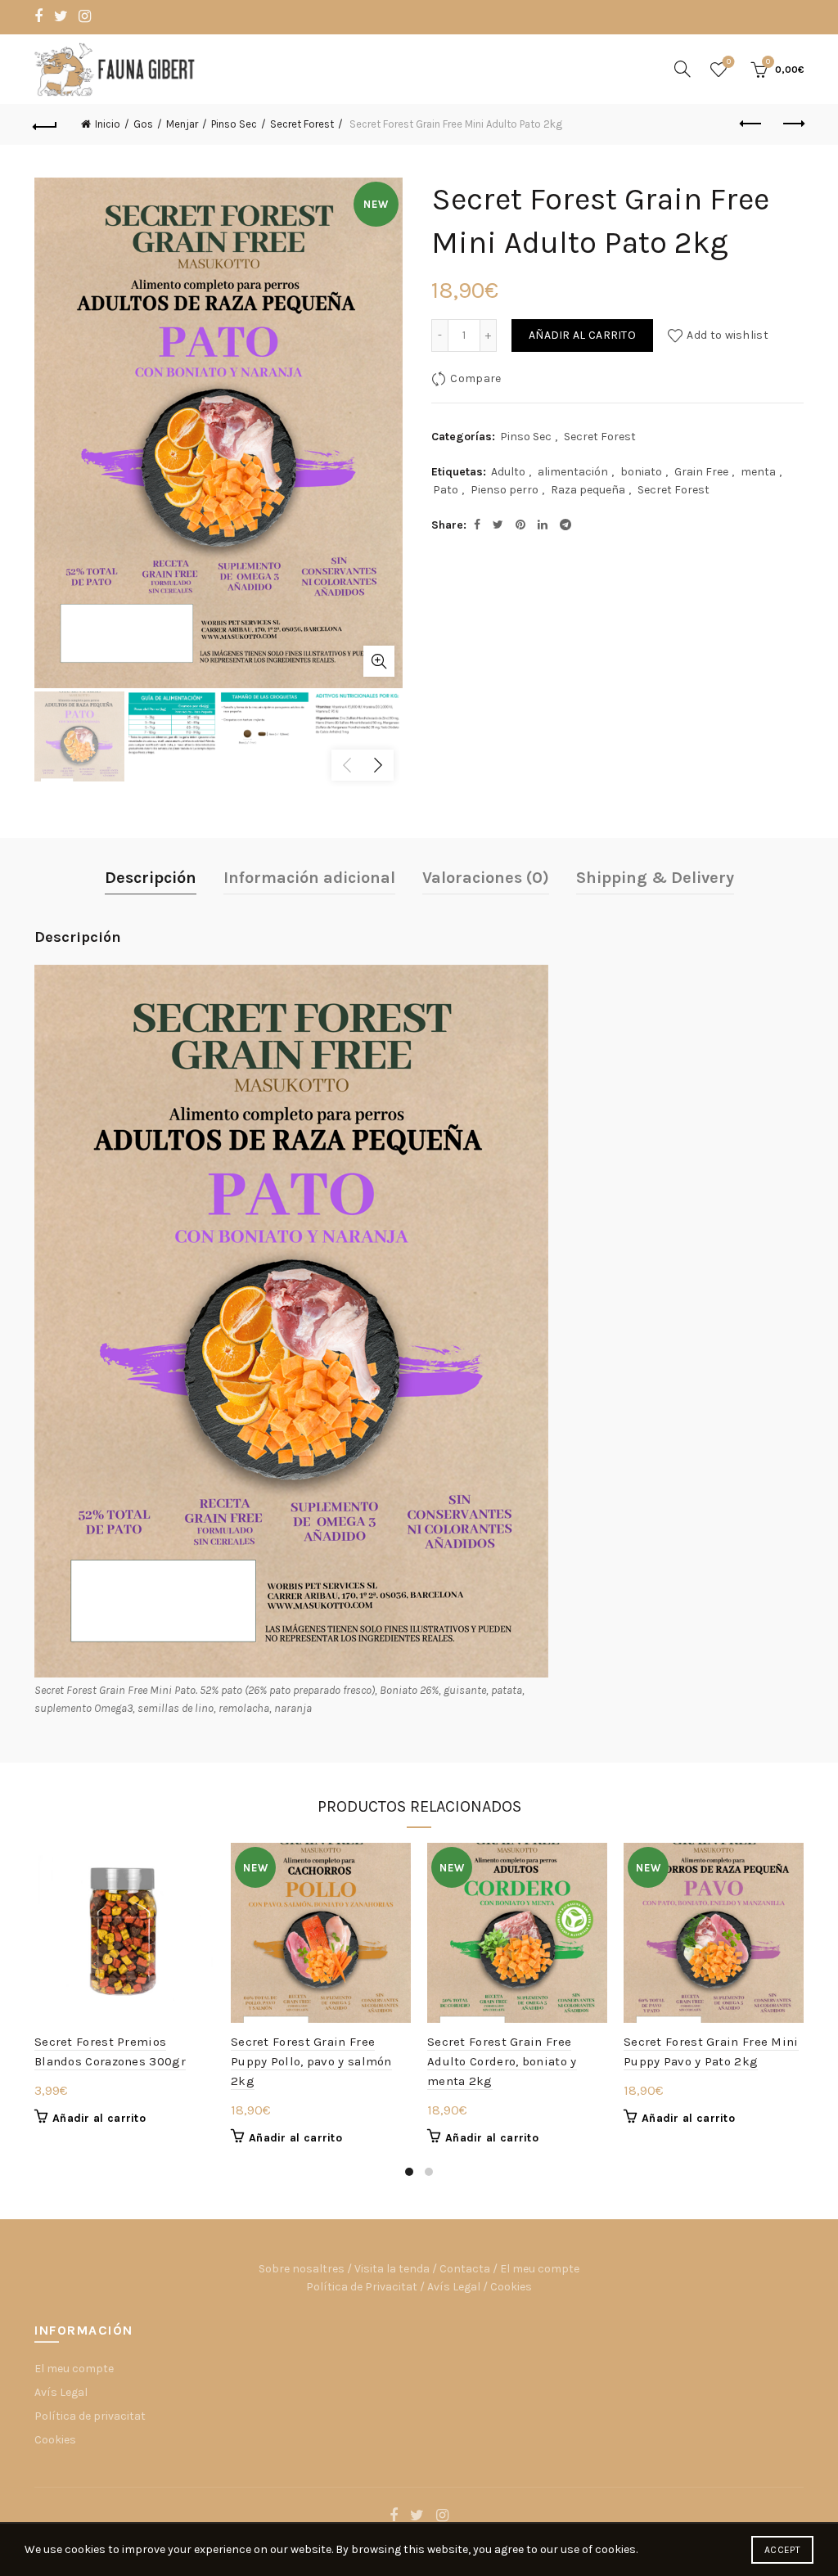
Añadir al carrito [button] (99, 2118)
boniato (641, 472)
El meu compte (540, 2269)
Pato (446, 490)
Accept (782, 2550)
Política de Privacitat (362, 2287)
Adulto (508, 472)
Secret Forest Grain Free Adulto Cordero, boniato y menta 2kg (502, 2061)
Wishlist (729, 62)
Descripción (151, 878)
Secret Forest (302, 124)
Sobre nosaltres (302, 2269)
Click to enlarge (379, 661)
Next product (792, 124)
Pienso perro (505, 490)
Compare (475, 378)
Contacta (465, 2269)
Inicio (108, 124)
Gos (143, 124)
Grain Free (701, 472)
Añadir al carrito (582, 335)
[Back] (46, 124)
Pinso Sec (234, 124)
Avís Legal (454, 2287)
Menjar (182, 124)
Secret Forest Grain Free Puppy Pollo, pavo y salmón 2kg (311, 2061)
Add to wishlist (728, 335)
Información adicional (309, 878)
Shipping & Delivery (655, 878)
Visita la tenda (392, 2269)
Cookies (511, 2287)
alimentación (573, 472)
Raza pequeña (588, 490)
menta (758, 472)
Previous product (751, 124)
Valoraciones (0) (486, 878)
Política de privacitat (90, 2416)
